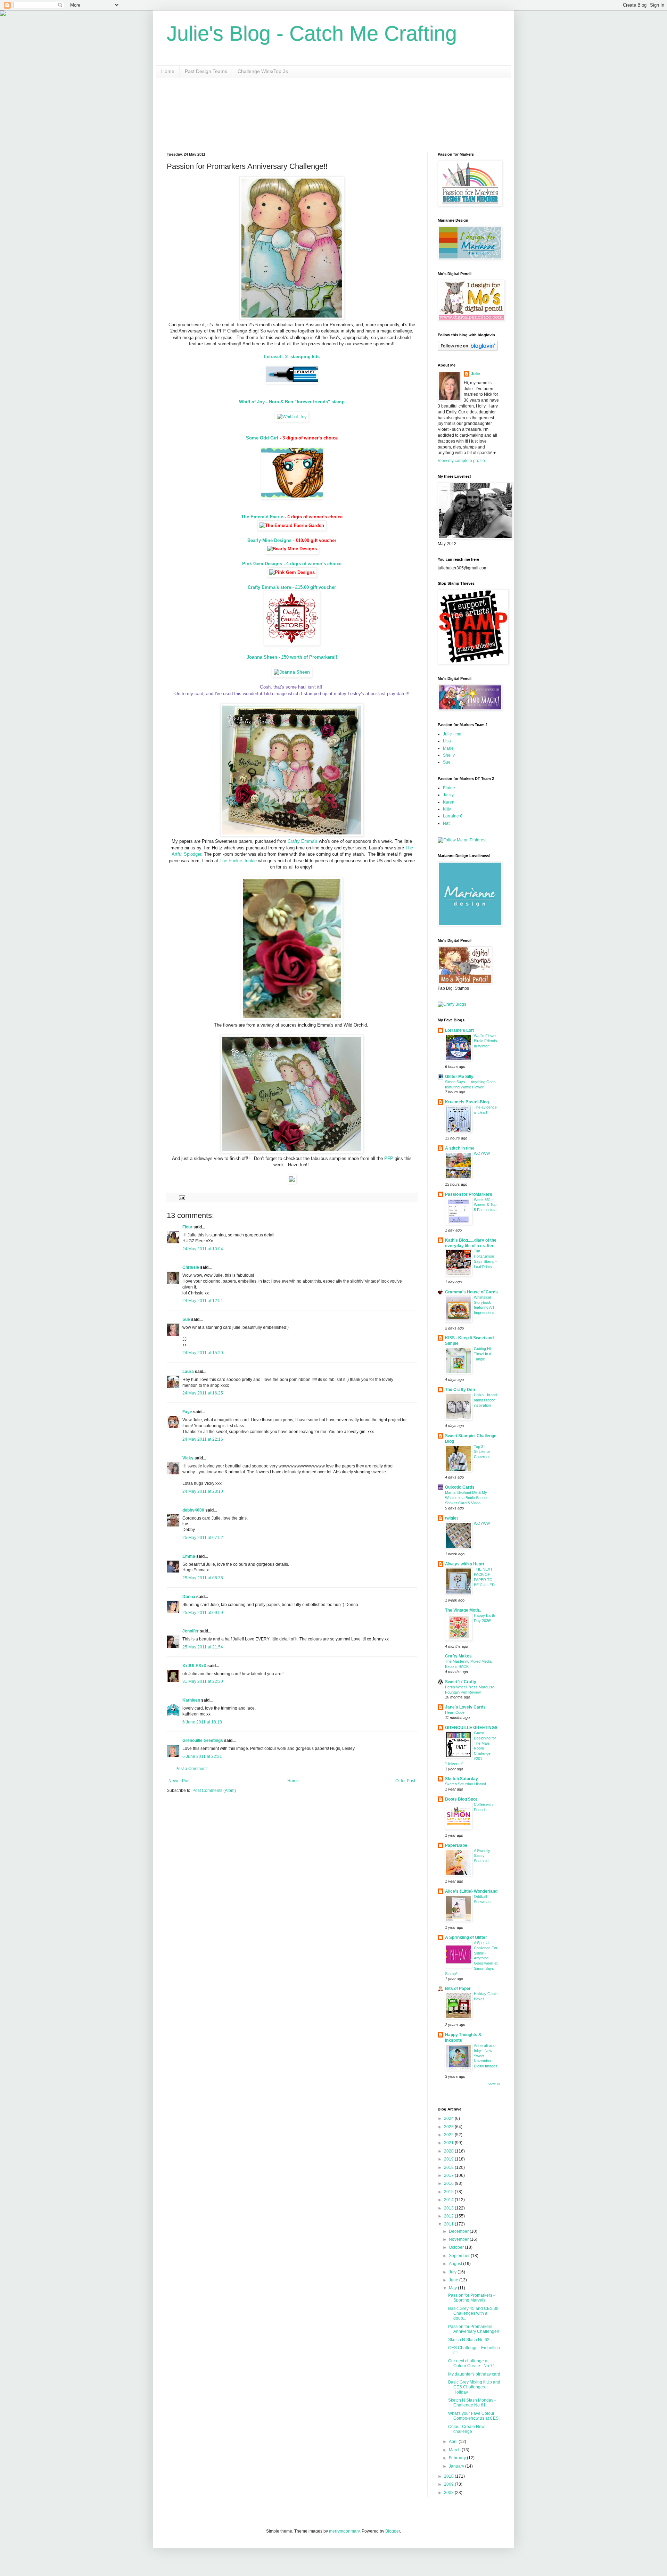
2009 (449, 2484)
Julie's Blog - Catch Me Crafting (312, 34)
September (460, 2256)
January (457, 2466)
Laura (188, 1372)
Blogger (393, 2531)
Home (168, 71)
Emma (189, 1556)
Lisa (447, 741)
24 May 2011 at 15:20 (203, 1353)
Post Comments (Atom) (214, 1791)
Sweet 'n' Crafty (461, 1682)
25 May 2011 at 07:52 (203, 1538)
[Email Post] (182, 1197)
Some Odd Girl (262, 438)
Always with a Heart (465, 1564)
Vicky (188, 1458)
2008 (449, 2493)
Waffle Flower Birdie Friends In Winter (485, 1041)
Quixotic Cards (460, 1487)
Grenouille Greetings (203, 1740)
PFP (389, 1158)
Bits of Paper (458, 1989)
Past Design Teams (206, 71)
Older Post (405, 1781)
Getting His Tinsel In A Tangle (483, 1354)
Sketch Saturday (462, 1779)
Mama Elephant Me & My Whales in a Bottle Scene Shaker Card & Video (466, 1498)
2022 (449, 2135)
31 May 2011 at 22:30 (203, 1681)
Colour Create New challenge (466, 2429)
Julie (475, 374)
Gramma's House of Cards (471, 1292)
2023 (449, 2127)
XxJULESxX (194, 1666)
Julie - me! (453, 734)
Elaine (449, 788)
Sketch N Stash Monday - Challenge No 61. (472, 2403)
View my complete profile (461, 461)
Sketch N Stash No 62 (469, 2340)
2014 (449, 2200)
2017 (449, 2175)
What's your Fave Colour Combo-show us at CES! (474, 2416)
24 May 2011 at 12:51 (203, 1301)
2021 (449, 2143)
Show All (494, 2084)
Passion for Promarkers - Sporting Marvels (471, 2298)
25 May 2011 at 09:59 (203, 1613)
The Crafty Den (460, 1390)
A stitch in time (460, 1148)
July (453, 2272)
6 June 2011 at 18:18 (202, 1722)
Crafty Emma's (303, 841)
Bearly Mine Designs (269, 540)
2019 (449, 2159)
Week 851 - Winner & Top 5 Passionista (485, 1205)
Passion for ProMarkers (469, 1194)
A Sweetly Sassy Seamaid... (483, 1856)
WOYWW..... (484, 1153)
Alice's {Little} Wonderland (471, 1891)
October (457, 2247)
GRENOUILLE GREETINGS (471, 1728)
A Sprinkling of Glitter (466, 1937)
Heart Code (455, 1712)
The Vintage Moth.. (463, 1610)
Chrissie (191, 1267)
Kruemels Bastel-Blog (467, 1102)
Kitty (447, 809)
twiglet (451, 1518)
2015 (449, 2192)
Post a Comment (191, 1769)
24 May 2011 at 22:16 (203, 1439)
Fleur (187, 1227)
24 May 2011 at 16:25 (203, 1393)
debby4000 (193, 1510)
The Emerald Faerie (262, 517)
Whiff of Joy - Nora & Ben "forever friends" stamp (292, 402)
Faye (187, 1412)
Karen (449, 802)
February (458, 2458)
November (459, 2239)
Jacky (448, 795)
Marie (448, 748)
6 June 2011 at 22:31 (202, 1756)
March (455, 2450)
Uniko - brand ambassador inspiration (485, 1400)
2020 (449, 2151)
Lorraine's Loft (459, 1030)
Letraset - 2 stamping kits (292, 357)
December (459, 2231)
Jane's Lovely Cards (465, 1707)
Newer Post (179, 1781)
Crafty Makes (458, 1656)
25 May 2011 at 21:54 (203, 1647)
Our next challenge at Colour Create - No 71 (472, 2363)
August (456, 2264)
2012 (449, 2216)
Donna (189, 1597)
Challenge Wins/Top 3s (263, 71)
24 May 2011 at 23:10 (203, 1491)
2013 (449, 2208)
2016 (449, 2183)
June (454, 2280)
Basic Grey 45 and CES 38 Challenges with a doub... (473, 2314)
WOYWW (482, 1523)
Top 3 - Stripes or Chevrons (482, 1452)
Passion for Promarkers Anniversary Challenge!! (474, 2329)
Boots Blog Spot (461, 1799)
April (454, 2442)
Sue (186, 1319)
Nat (446, 823)
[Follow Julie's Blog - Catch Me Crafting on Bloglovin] (468, 349)
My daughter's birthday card (474, 2374)
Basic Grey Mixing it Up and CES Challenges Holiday (474, 2387)
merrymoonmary (344, 2531)
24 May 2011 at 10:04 (203, 1249)
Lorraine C (453, 816)
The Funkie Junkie (238, 861)
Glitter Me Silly (459, 1077)
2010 (449, 2476)
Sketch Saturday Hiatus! (466, 1784)
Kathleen (191, 1700)
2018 (449, 2167)
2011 (449, 2224)
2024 (449, 2118)
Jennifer (191, 1631)
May (453, 2288)
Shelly (449, 755)
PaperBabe (456, 1845)
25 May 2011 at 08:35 (203, 1578)
